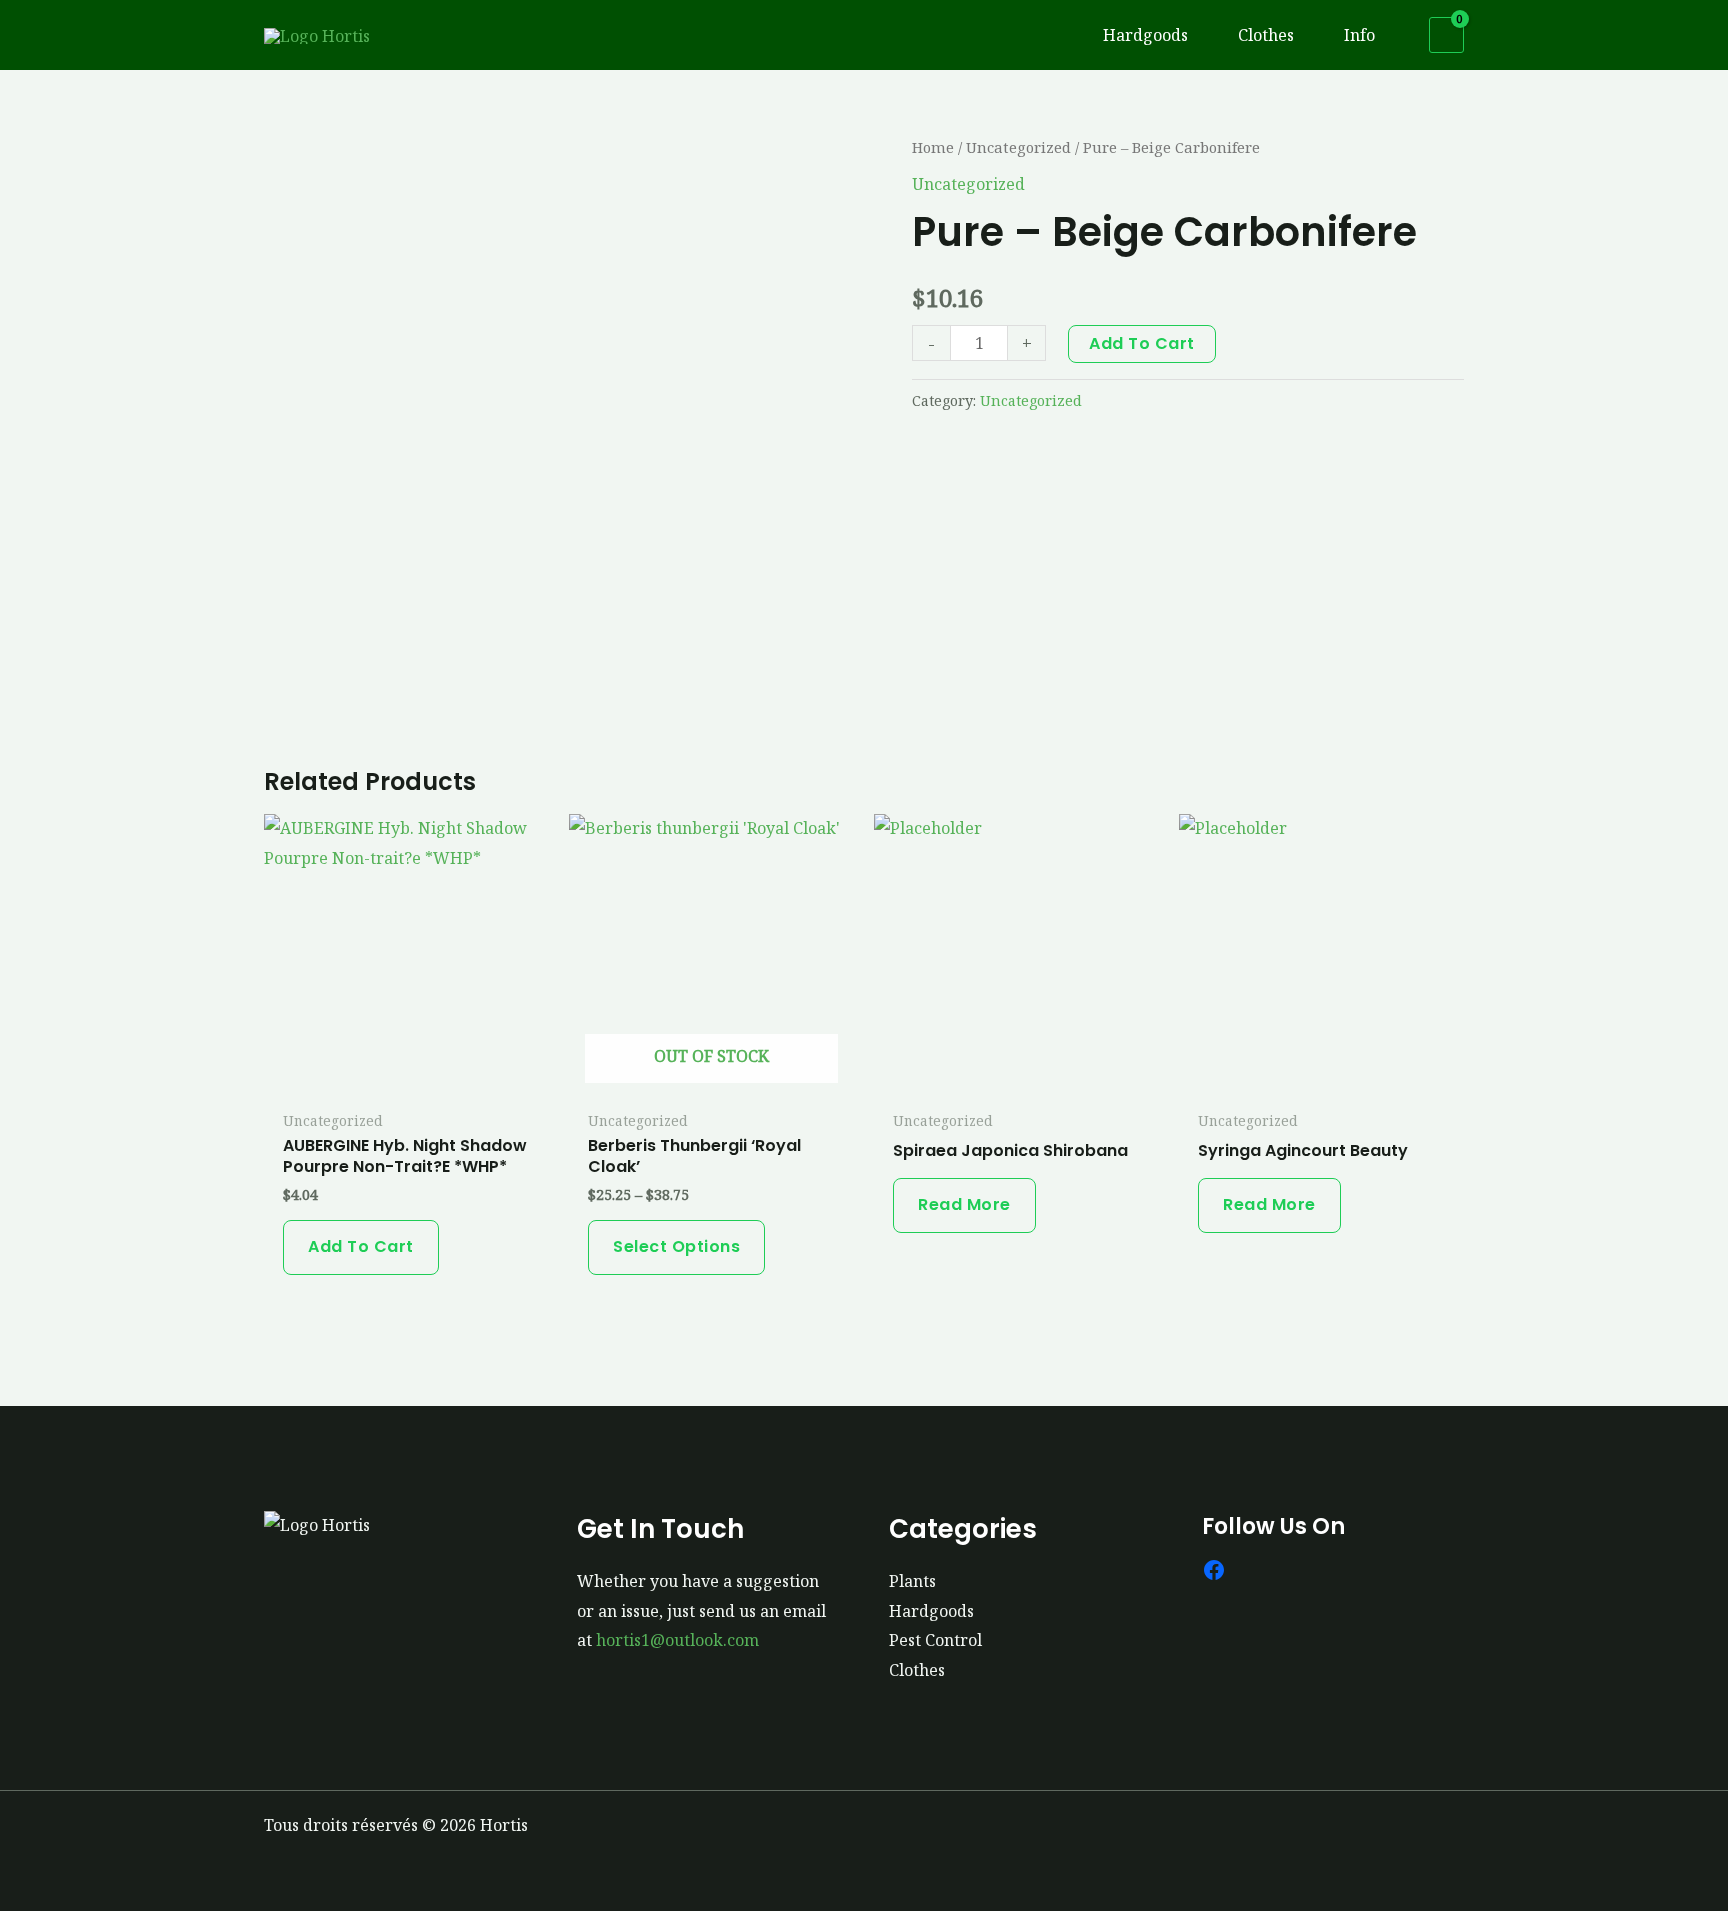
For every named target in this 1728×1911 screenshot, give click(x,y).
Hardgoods (931, 1611)
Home (933, 147)
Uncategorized (1018, 147)
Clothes (917, 1670)
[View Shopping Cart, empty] (1446, 35)
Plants (912, 1581)
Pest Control (935, 1640)
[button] (1197, 35)
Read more (964, 1204)
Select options (676, 1246)
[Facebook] (1214, 1570)
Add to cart (1142, 343)
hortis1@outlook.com (677, 1640)
